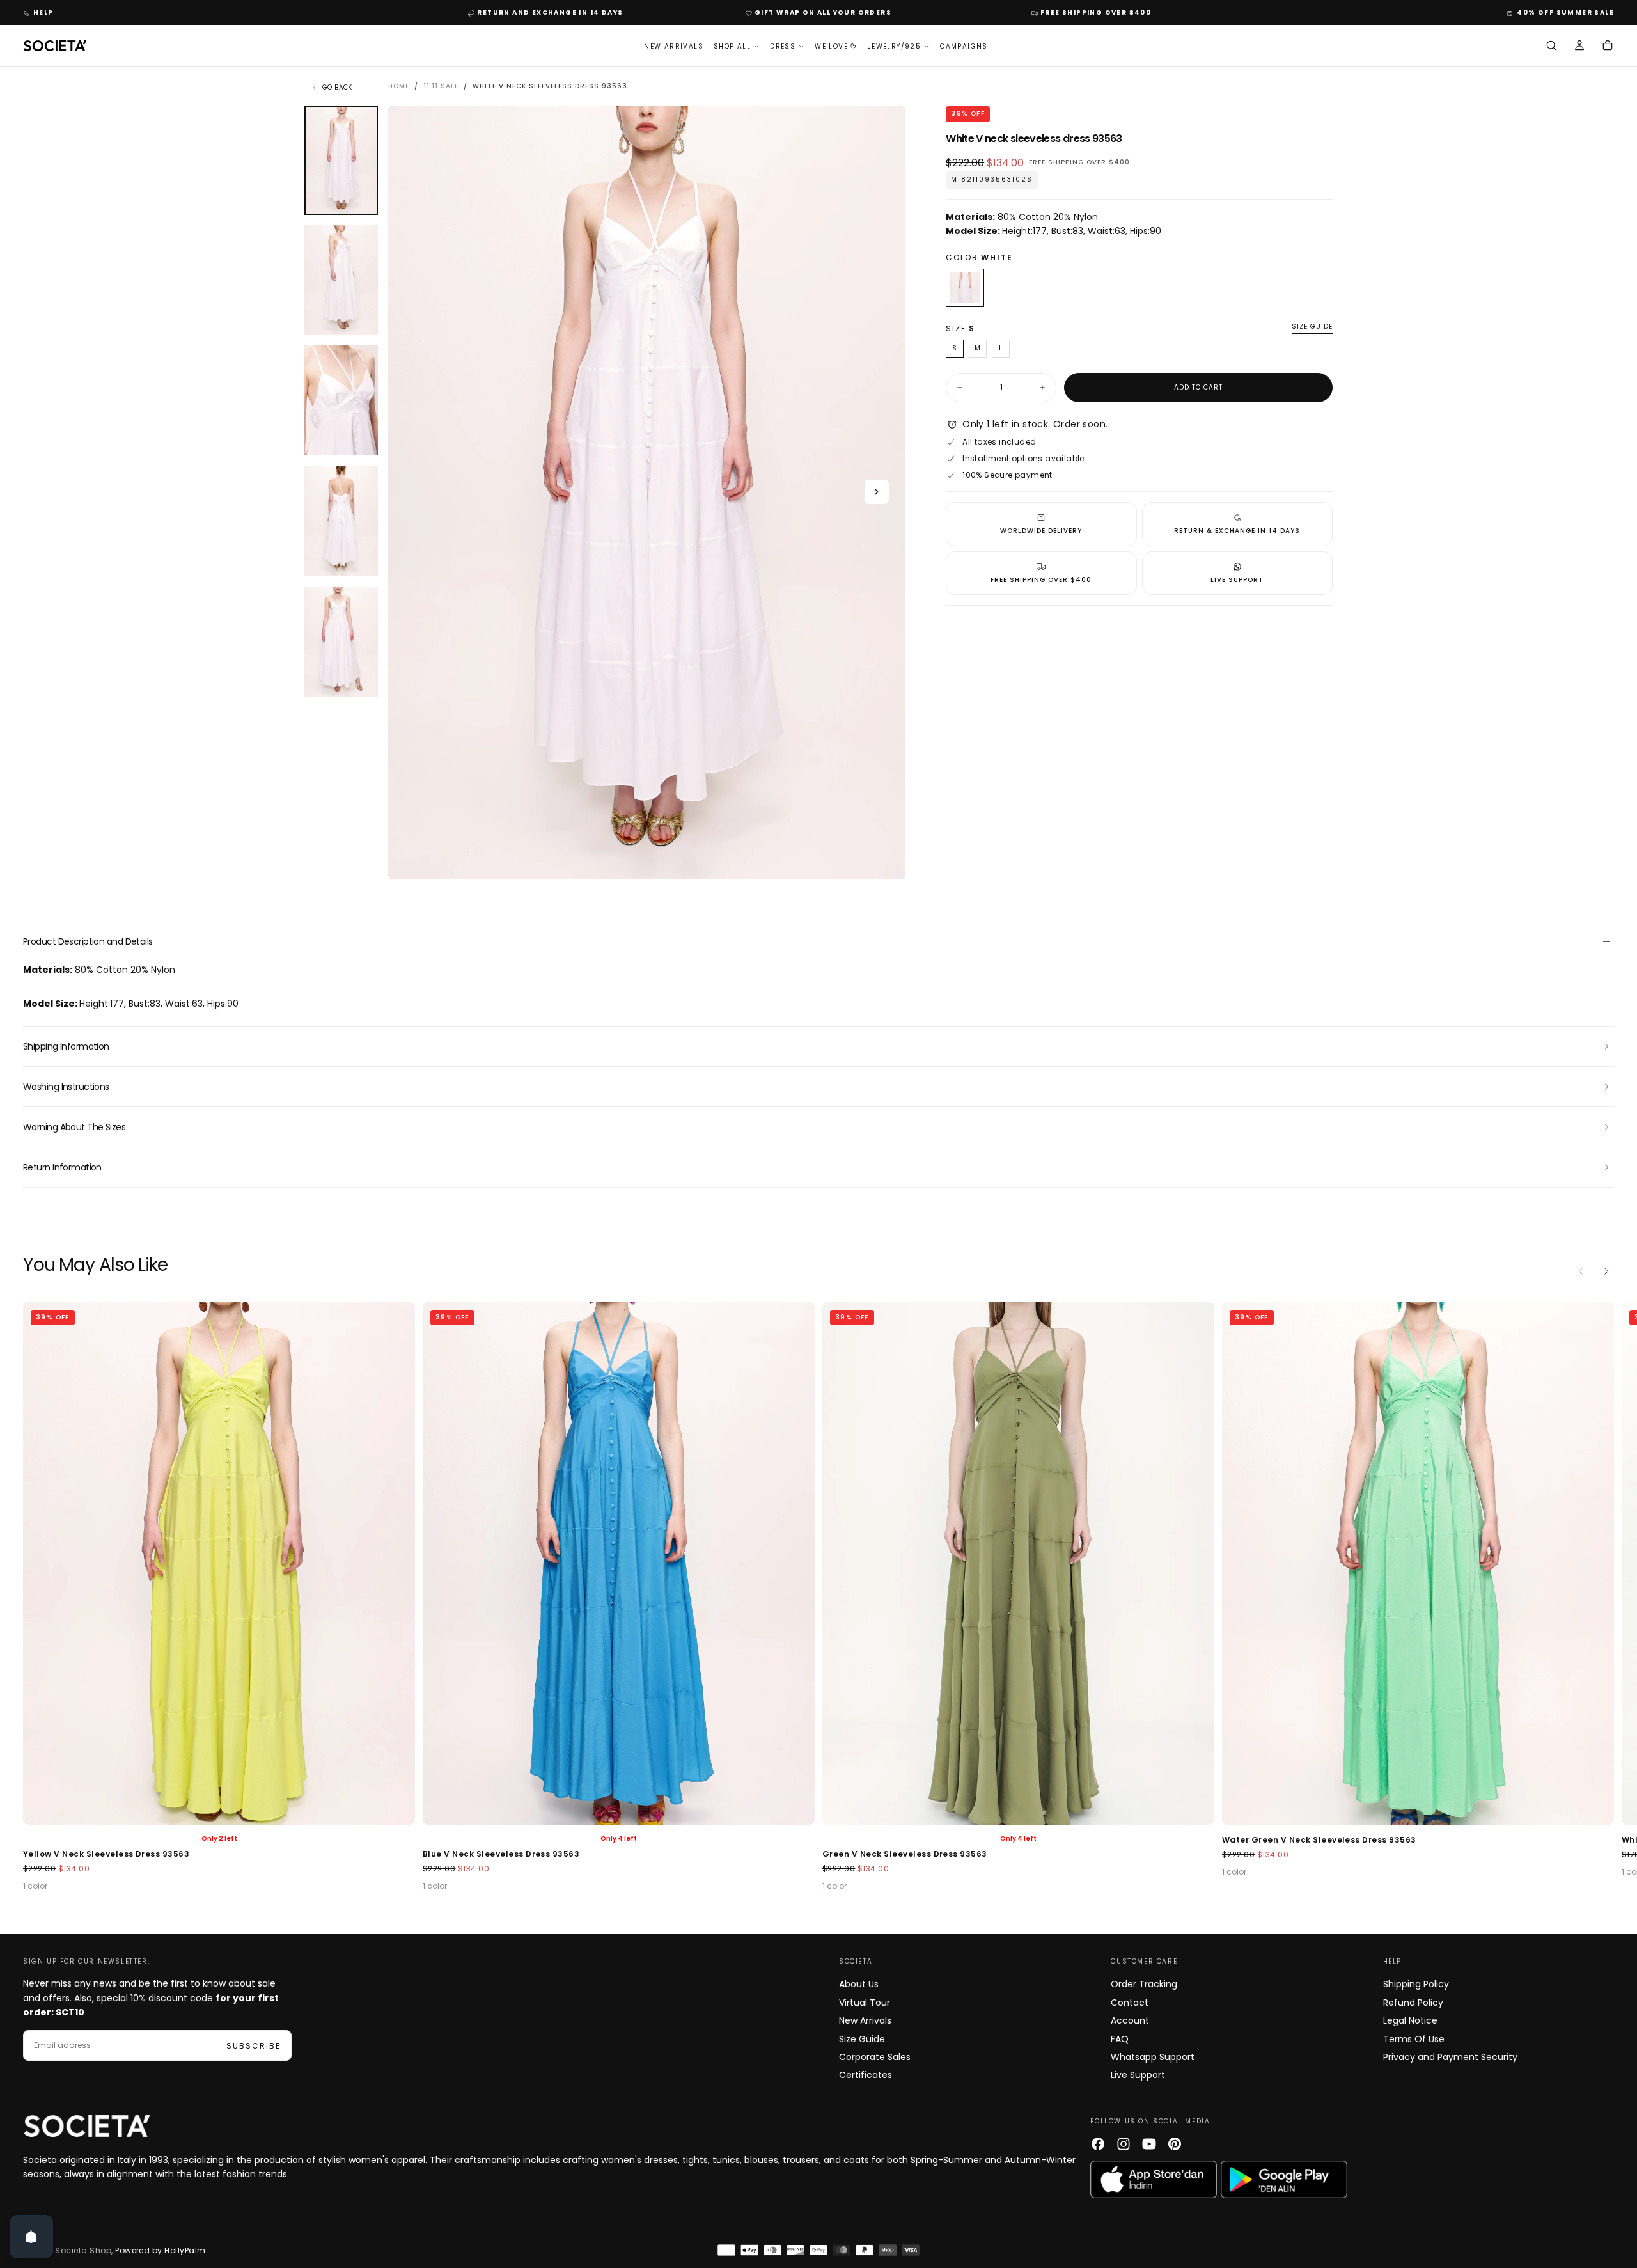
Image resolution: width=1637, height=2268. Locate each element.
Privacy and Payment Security (1450, 2057)
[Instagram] (1124, 2144)
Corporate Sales (875, 2057)
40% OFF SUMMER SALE (1565, 12)
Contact (1130, 2003)
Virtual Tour (865, 2003)
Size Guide (862, 2039)
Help (43, 12)
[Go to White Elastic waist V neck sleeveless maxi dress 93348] (1418, 1563)
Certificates (865, 2075)
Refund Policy (1413, 2003)
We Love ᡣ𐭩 (836, 46)
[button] (1551, 47)
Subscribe (254, 2046)
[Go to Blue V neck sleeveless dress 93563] (219, 1563)
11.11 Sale (441, 86)
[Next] (1606, 1272)
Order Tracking (1144, 1984)
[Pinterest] (1175, 2144)
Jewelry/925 (894, 46)
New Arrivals (674, 46)
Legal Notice (1410, 2020)
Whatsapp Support (1153, 2057)
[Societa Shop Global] (87, 2126)
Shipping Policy (1416, 1984)
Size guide (1312, 327)
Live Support (1138, 2075)
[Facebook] (1098, 2144)
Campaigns (964, 46)
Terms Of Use (1414, 2039)
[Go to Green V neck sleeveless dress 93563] (619, 1563)
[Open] (31, 2237)
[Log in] (1579, 47)
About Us (859, 1984)
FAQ (1120, 2039)
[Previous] (1581, 1272)
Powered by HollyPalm (161, 2250)
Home (399, 86)
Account (1130, 2020)
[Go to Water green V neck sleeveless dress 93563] (1018, 1563)
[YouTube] (1149, 2144)
